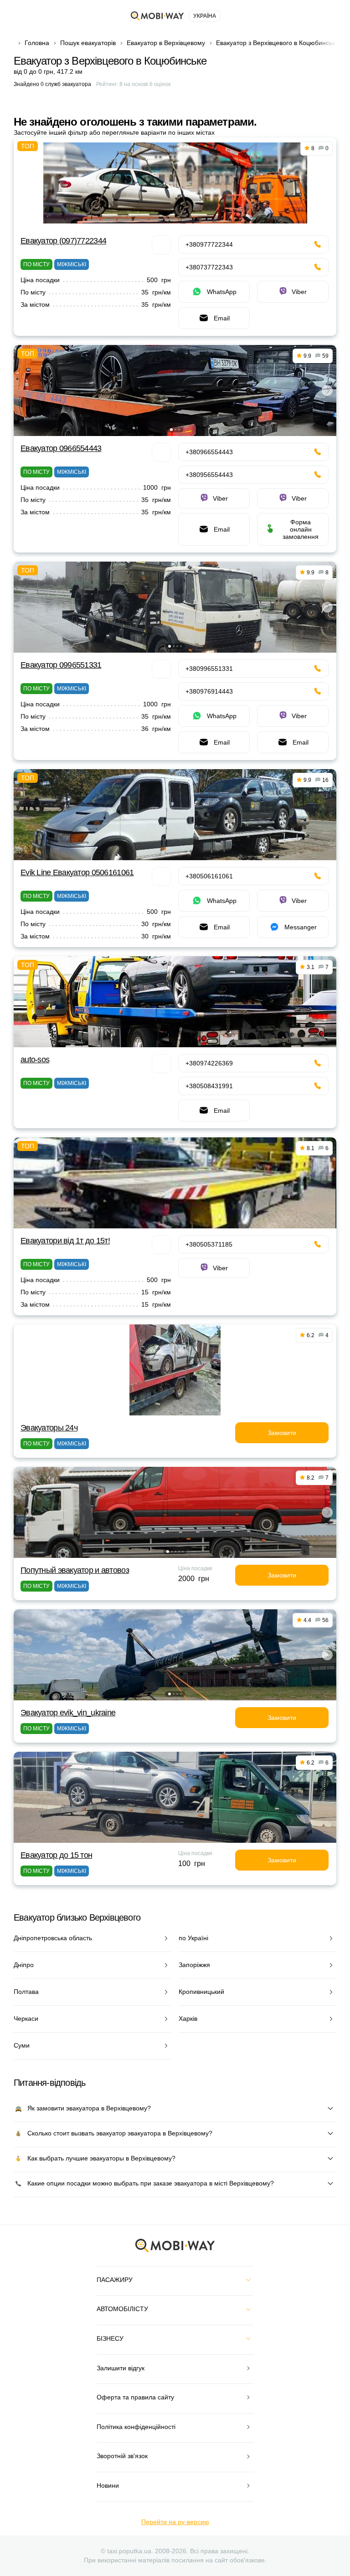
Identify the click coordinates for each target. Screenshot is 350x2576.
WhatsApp (222, 292)
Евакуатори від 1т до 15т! (65, 1241)
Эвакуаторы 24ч (49, 1428)
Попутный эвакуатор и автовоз (75, 1570)
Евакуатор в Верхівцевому (166, 43)
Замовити (282, 1433)
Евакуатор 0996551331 (61, 665)
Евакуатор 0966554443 (61, 448)
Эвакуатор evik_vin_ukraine (68, 1713)
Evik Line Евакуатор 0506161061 (77, 872)
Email (222, 318)
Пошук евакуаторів (88, 43)
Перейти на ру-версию (175, 2522)
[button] (171, 430)
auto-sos (35, 1060)
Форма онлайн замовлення (301, 529)
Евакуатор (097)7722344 (63, 241)
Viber (299, 292)
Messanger (301, 927)
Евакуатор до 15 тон (56, 1855)
